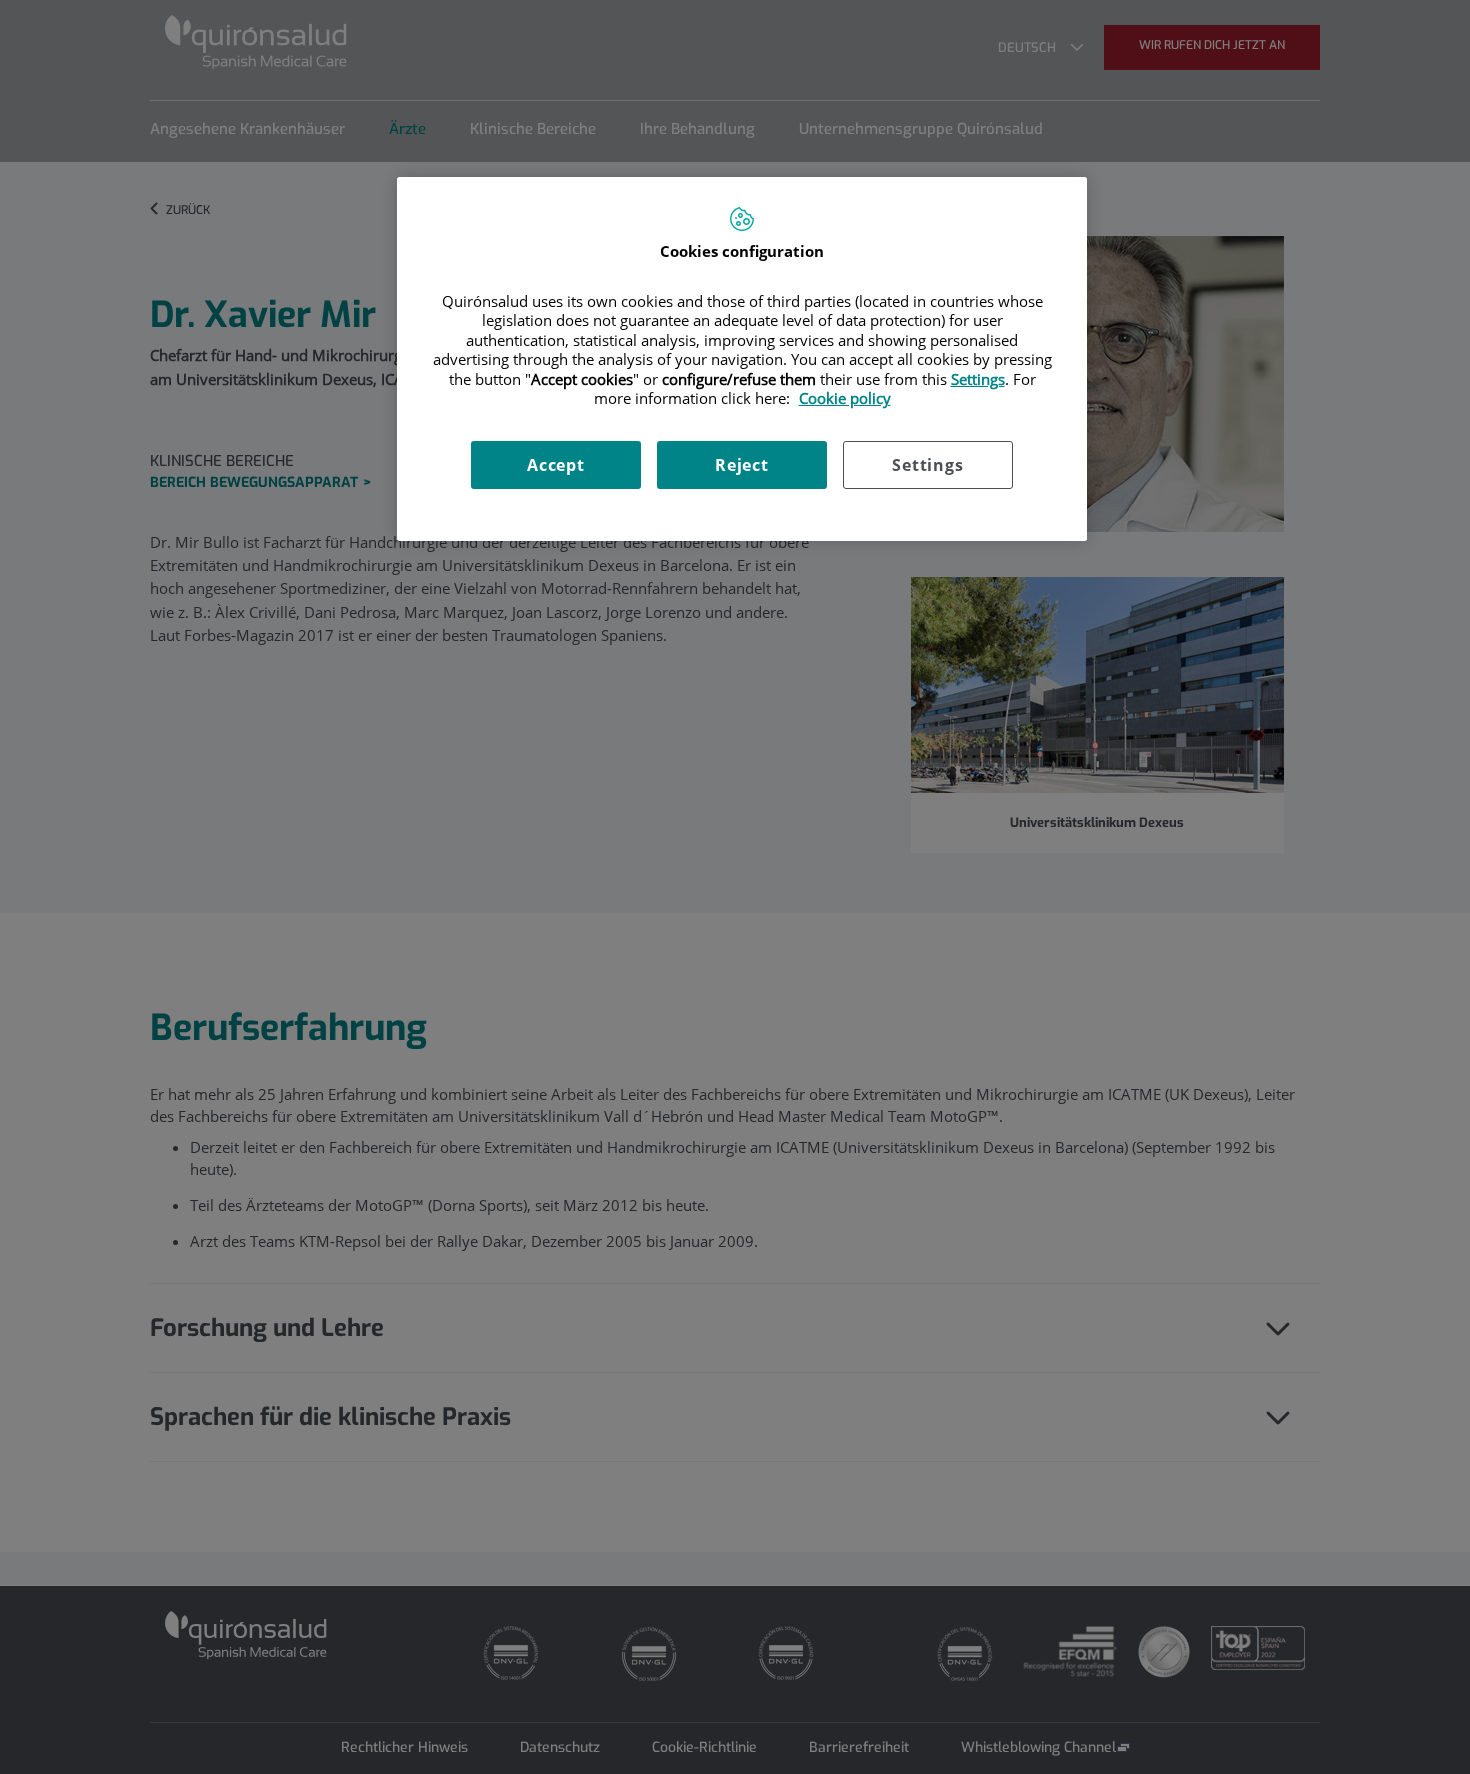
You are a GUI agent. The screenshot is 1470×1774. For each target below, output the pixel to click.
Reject (742, 465)
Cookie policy (845, 398)
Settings (927, 465)
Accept (556, 465)
